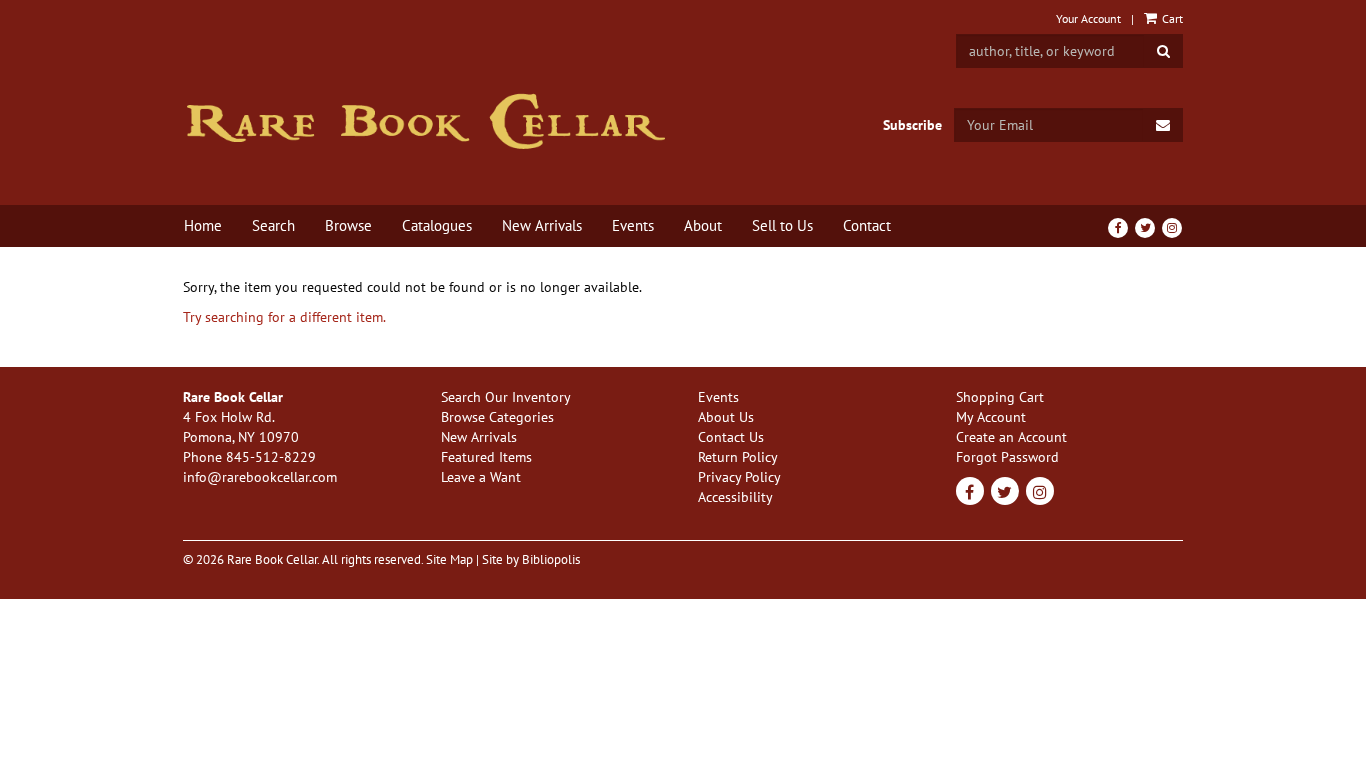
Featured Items (486, 457)
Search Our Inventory (506, 397)
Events (633, 225)
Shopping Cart (1000, 397)
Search (273, 225)
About (703, 225)
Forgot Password (1007, 457)
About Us (726, 417)
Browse (348, 225)
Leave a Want (481, 477)
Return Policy (738, 457)
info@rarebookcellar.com (260, 477)
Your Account (1088, 18)
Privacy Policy (739, 477)
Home (203, 225)
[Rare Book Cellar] (425, 121)
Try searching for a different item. (284, 317)
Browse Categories (497, 417)
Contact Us (731, 437)
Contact (867, 225)
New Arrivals (542, 225)
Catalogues (437, 225)
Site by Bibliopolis (531, 559)
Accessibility (735, 497)
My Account (991, 417)
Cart (1171, 18)
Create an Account (1011, 437)
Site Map (449, 559)
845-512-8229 (271, 457)
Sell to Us (782, 225)
